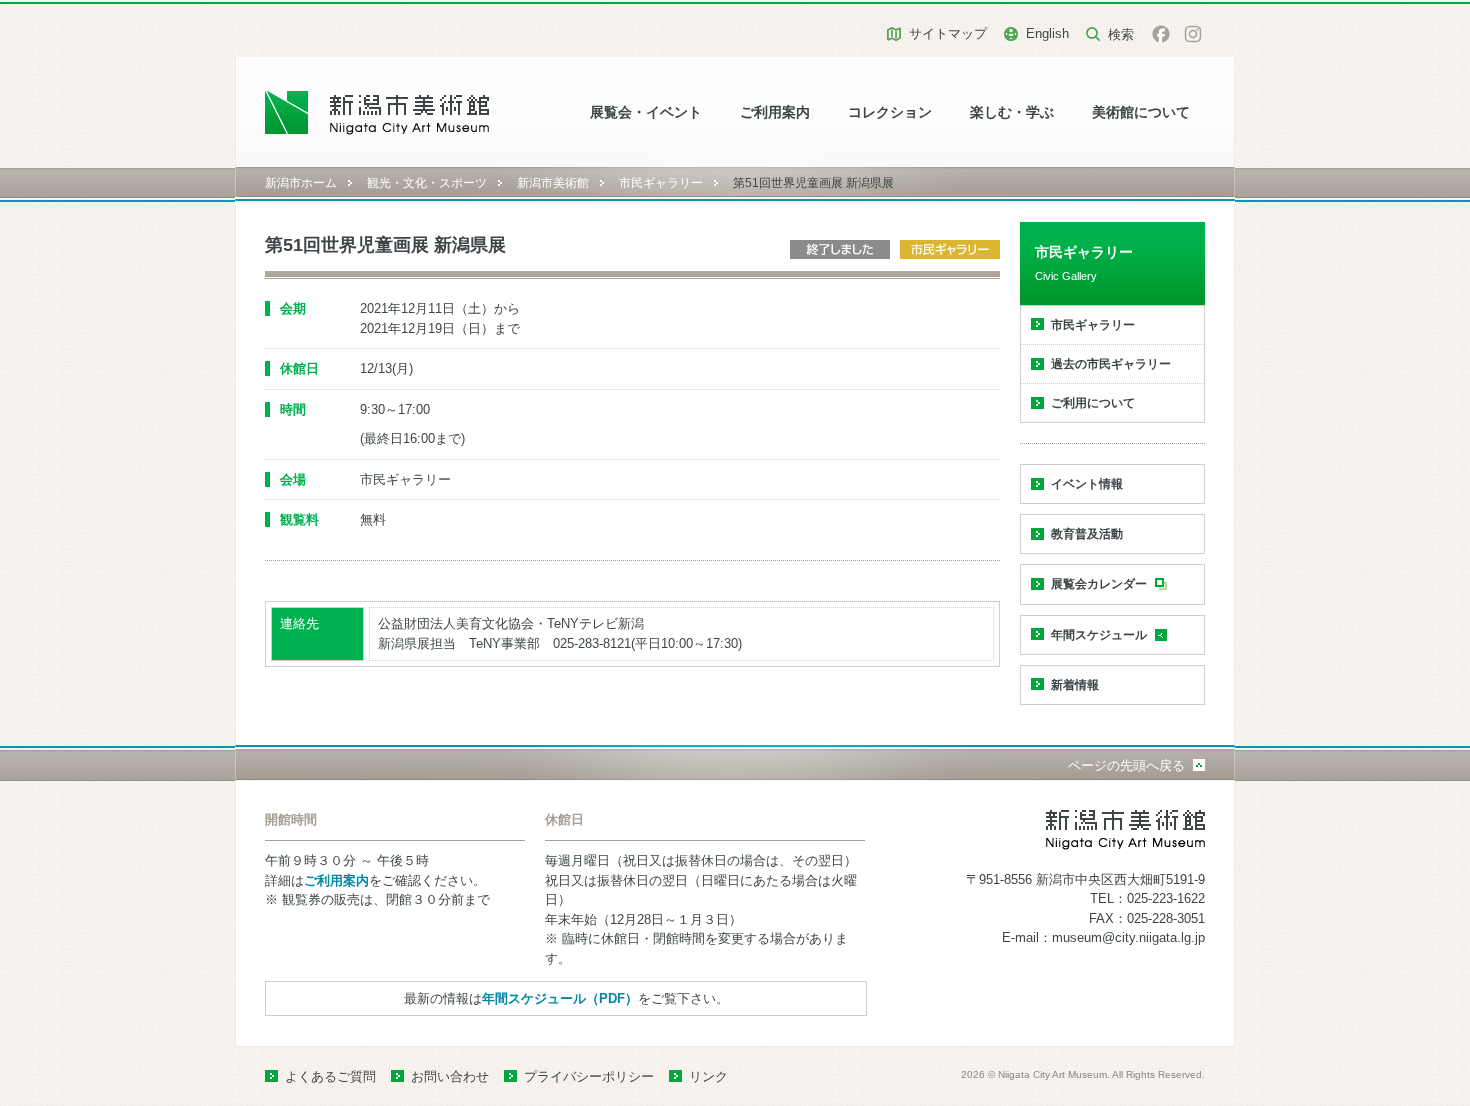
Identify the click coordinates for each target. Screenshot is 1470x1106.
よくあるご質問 (330, 1076)
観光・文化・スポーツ (427, 183)
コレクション (890, 112)
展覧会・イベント (646, 112)
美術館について (1141, 112)
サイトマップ (948, 33)
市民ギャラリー (661, 183)
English (1047, 33)
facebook (1161, 34)
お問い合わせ (450, 1076)
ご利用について (1093, 403)
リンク (708, 1076)
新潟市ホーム (301, 183)
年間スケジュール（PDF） (560, 998)
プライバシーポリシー (589, 1076)
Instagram (1193, 34)
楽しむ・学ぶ (1012, 112)
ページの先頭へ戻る (1126, 765)
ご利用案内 (775, 112)
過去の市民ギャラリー (1111, 364)
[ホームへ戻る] (377, 112)
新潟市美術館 (553, 183)
